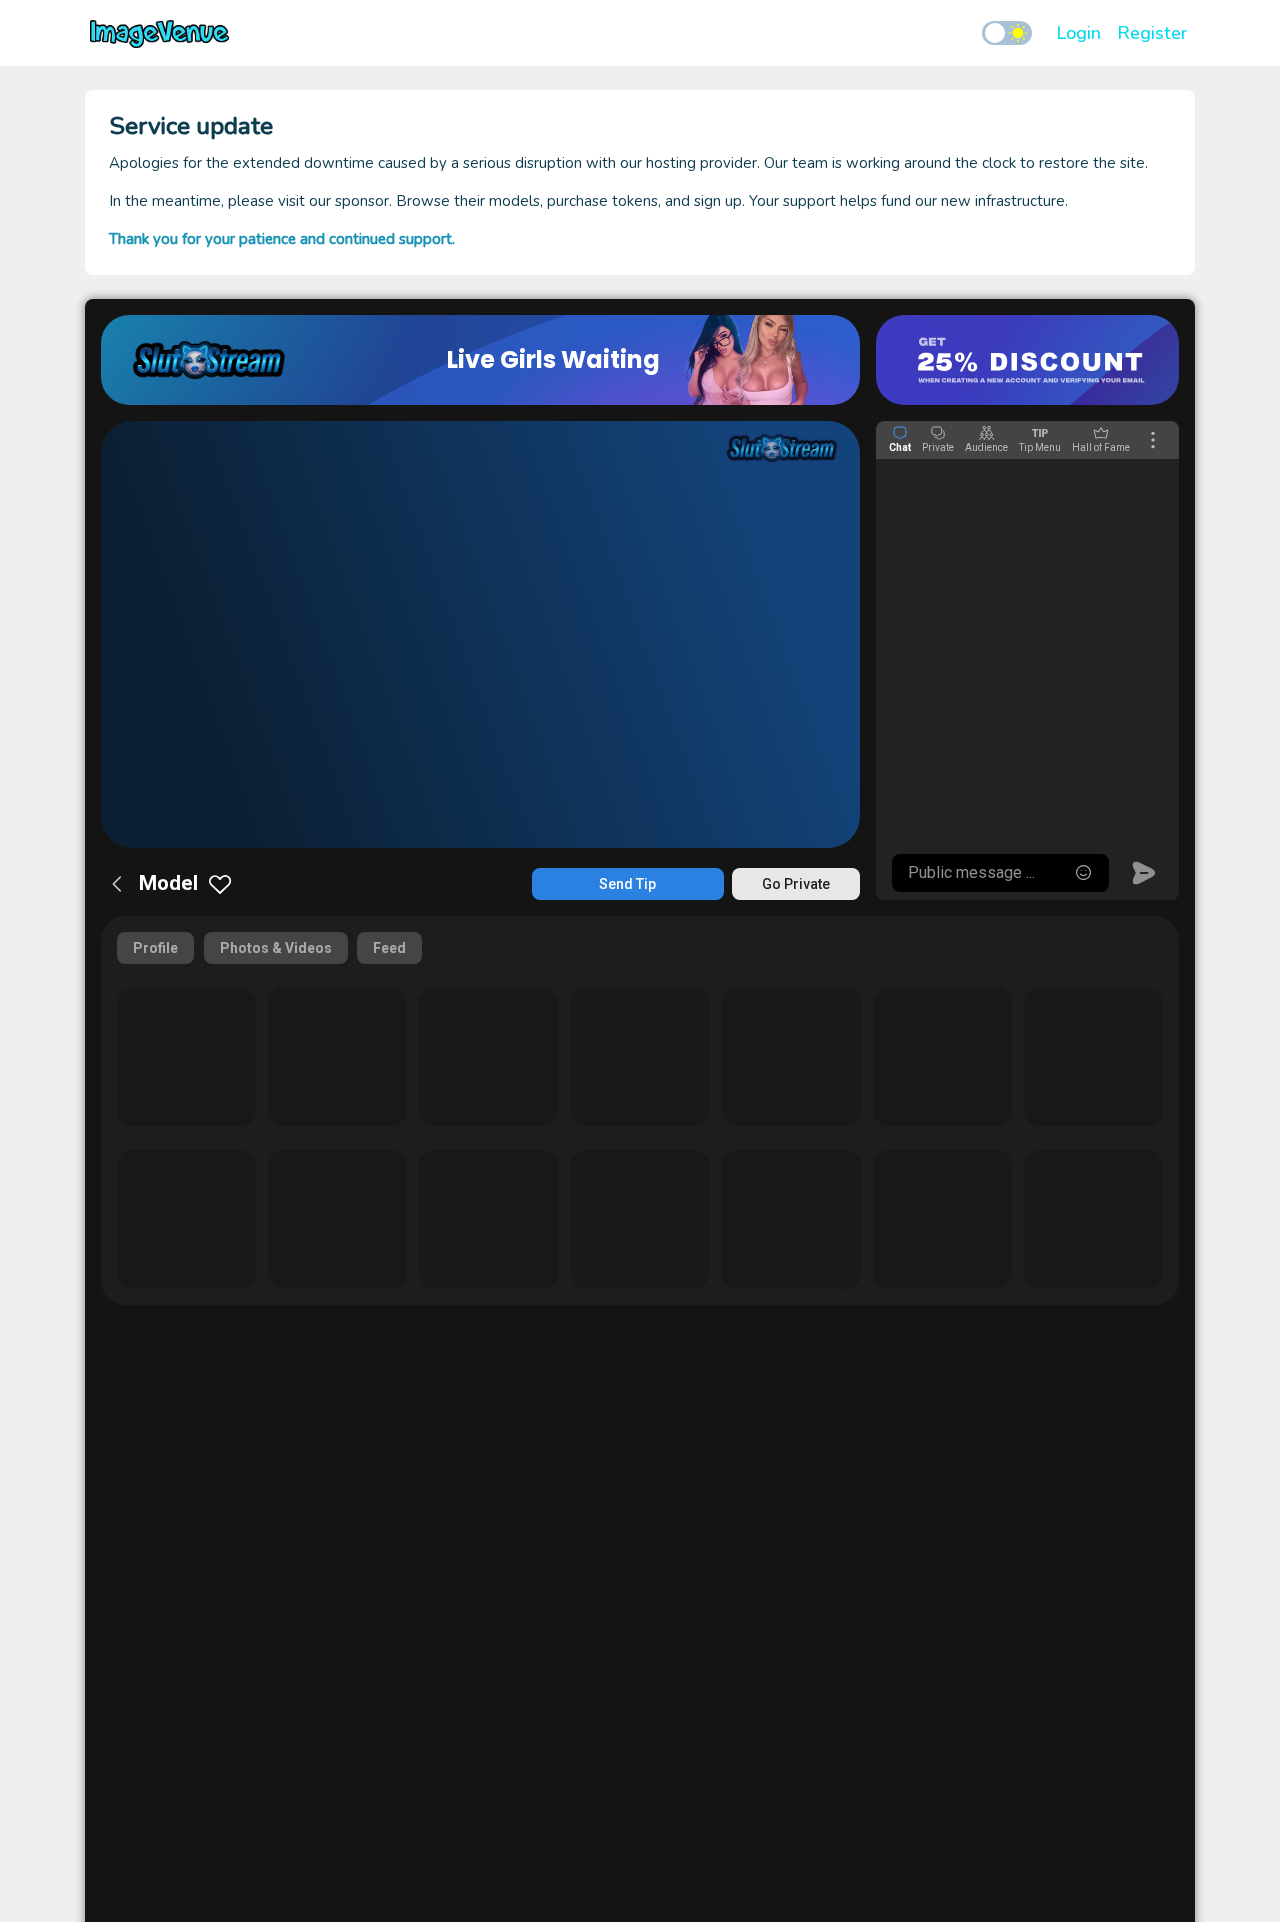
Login (1078, 33)
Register (1152, 33)
